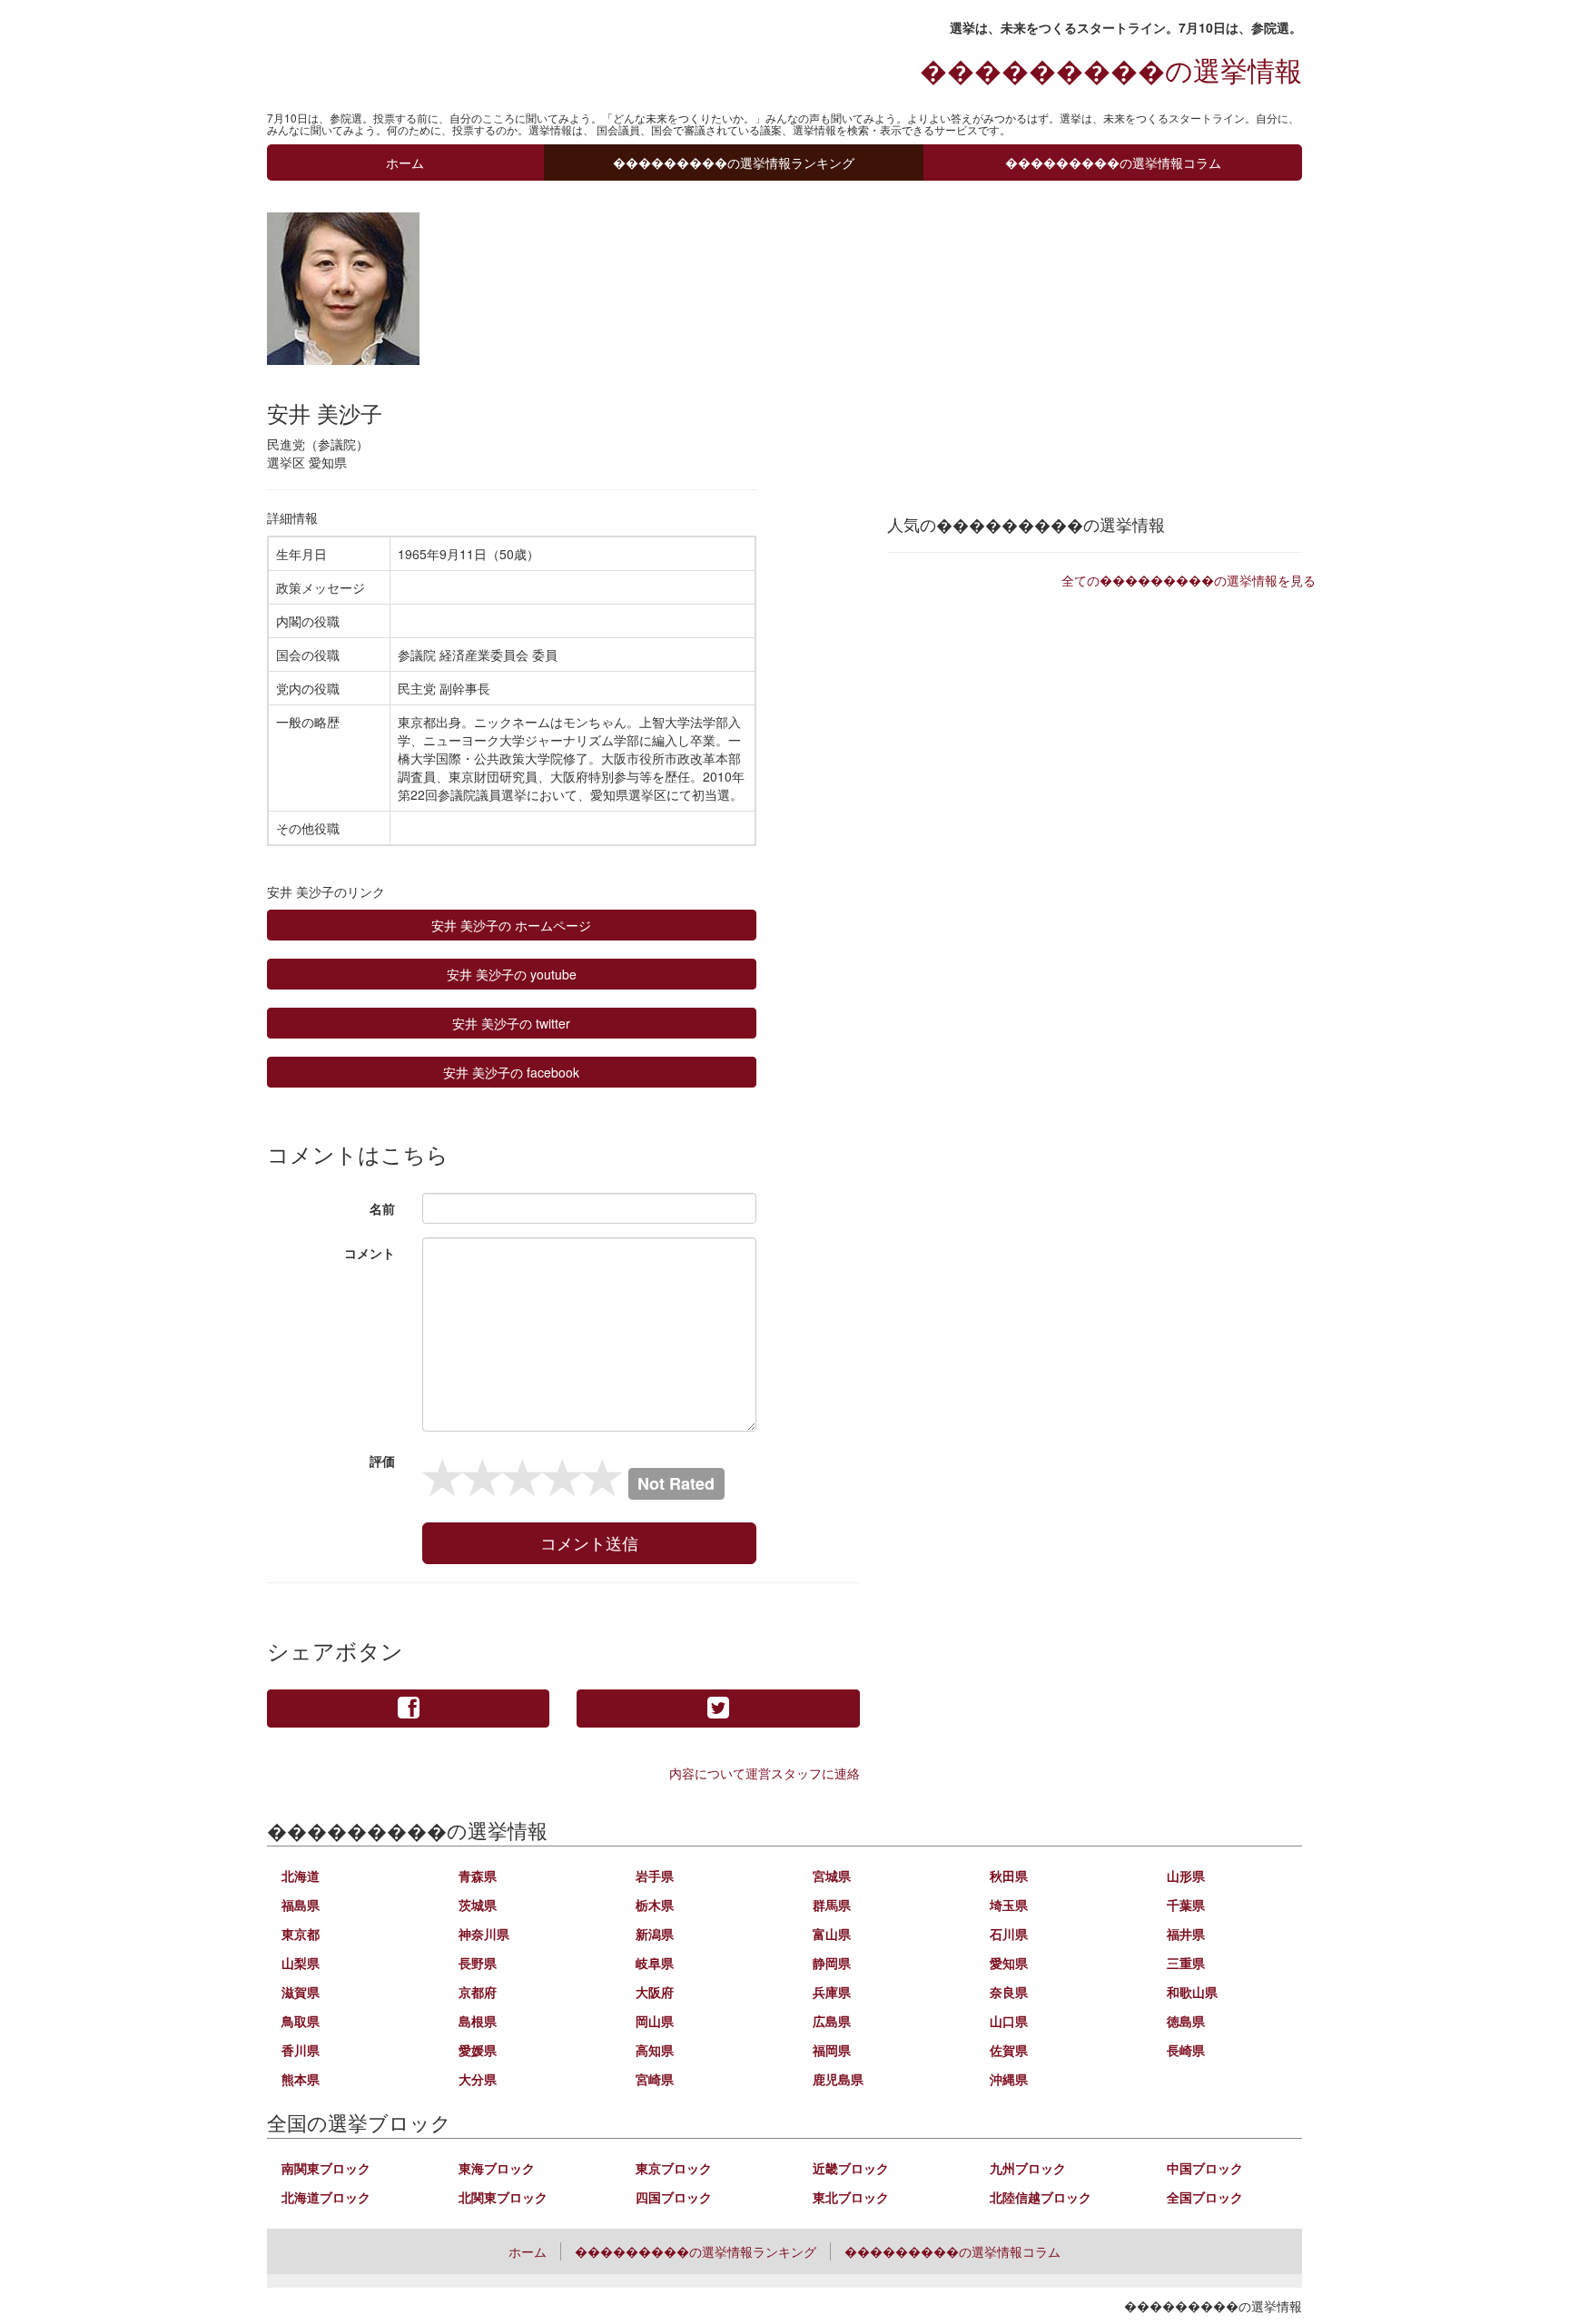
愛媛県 (478, 2050)
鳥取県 (301, 2021)
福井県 (1186, 1934)
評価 (382, 1461)
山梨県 (301, 1963)
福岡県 (832, 2050)
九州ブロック (1028, 2168)
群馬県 (832, 1905)
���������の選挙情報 (1111, 69)
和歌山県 (1192, 1992)
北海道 (301, 1876)
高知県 (655, 2050)
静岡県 (832, 1963)
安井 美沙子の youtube (512, 974)
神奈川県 (484, 1934)
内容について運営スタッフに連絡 (765, 1773)
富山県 (832, 1934)
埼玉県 (1009, 1905)
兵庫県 (832, 1992)
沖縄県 (1009, 2079)
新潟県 (655, 1934)
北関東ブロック (503, 2197)
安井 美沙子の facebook (511, 1072)
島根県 (478, 2021)
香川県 (301, 2050)
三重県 (1186, 1963)
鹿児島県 (838, 2079)
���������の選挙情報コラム (1113, 162)
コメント (370, 1253)
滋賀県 (301, 1992)
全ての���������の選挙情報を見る (1189, 580)
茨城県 (478, 1905)
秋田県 (1009, 1876)
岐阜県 (655, 1963)
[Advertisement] (1026, 340)
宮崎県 (655, 2079)
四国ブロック (674, 2197)
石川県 (1009, 1934)
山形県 (1186, 1876)
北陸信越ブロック (1041, 2197)
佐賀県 (1009, 2050)
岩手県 (655, 1876)
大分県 (478, 2079)
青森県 (478, 1876)
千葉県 (1186, 1905)
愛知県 (1009, 1963)
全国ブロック (1205, 2197)
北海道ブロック (326, 2197)
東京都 (301, 1934)
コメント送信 (589, 1542)
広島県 (832, 2021)
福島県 (301, 1905)
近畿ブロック (851, 2168)
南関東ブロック (326, 2168)
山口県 (1009, 2021)
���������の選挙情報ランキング (734, 162)
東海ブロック (497, 2168)
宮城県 (832, 1876)
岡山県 (655, 2021)
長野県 (478, 1963)
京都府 (478, 1992)
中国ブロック (1205, 2168)
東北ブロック (851, 2197)
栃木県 (655, 1905)
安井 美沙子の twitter (511, 1023)
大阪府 (655, 1992)
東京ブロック (674, 2168)
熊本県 (301, 2079)
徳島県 (1186, 2021)
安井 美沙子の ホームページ (511, 925)
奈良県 (1009, 1992)
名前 (382, 1208)
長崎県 (1186, 2050)
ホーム (405, 162)
